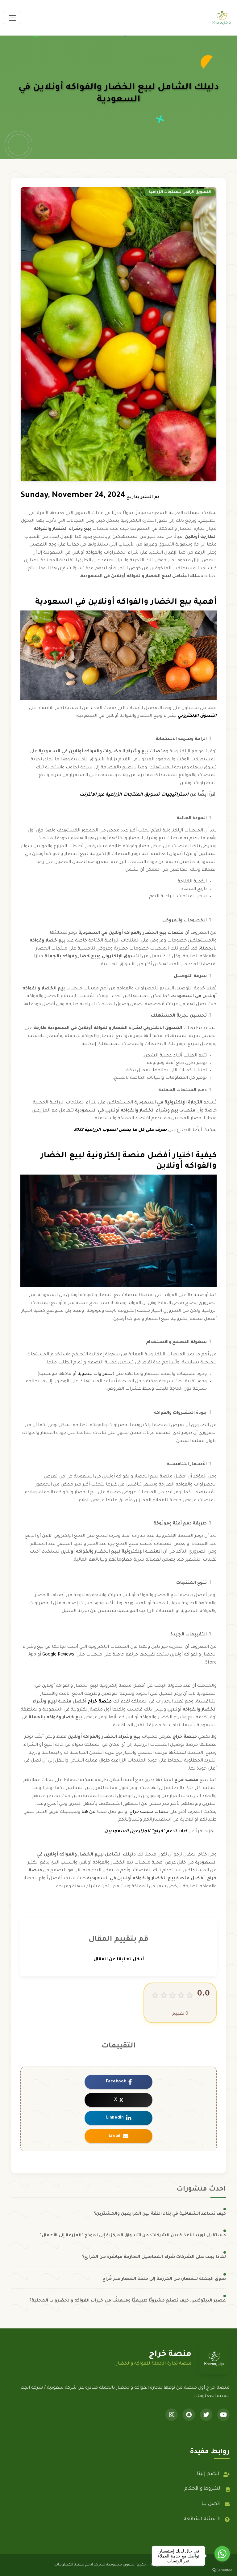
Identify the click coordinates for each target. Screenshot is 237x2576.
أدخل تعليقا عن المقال (119, 1960)
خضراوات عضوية (95, 1374)
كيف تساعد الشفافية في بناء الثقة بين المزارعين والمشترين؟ (160, 2214)
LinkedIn (115, 2118)
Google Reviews (58, 1655)
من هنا (88, 1812)
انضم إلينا (208, 2474)
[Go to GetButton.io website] (222, 2570)
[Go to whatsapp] (222, 2554)
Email (114, 2136)
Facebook (116, 2082)
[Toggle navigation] (12, 18)
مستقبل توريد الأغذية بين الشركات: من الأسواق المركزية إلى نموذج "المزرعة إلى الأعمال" (133, 2236)
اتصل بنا (211, 2504)
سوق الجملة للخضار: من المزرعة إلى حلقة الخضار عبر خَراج (164, 2279)
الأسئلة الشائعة (202, 2519)
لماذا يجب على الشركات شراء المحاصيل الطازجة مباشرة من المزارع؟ (154, 2257)
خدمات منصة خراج (150, 1812)
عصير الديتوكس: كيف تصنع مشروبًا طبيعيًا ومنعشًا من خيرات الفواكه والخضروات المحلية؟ (128, 2301)
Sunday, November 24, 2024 (73, 496)
